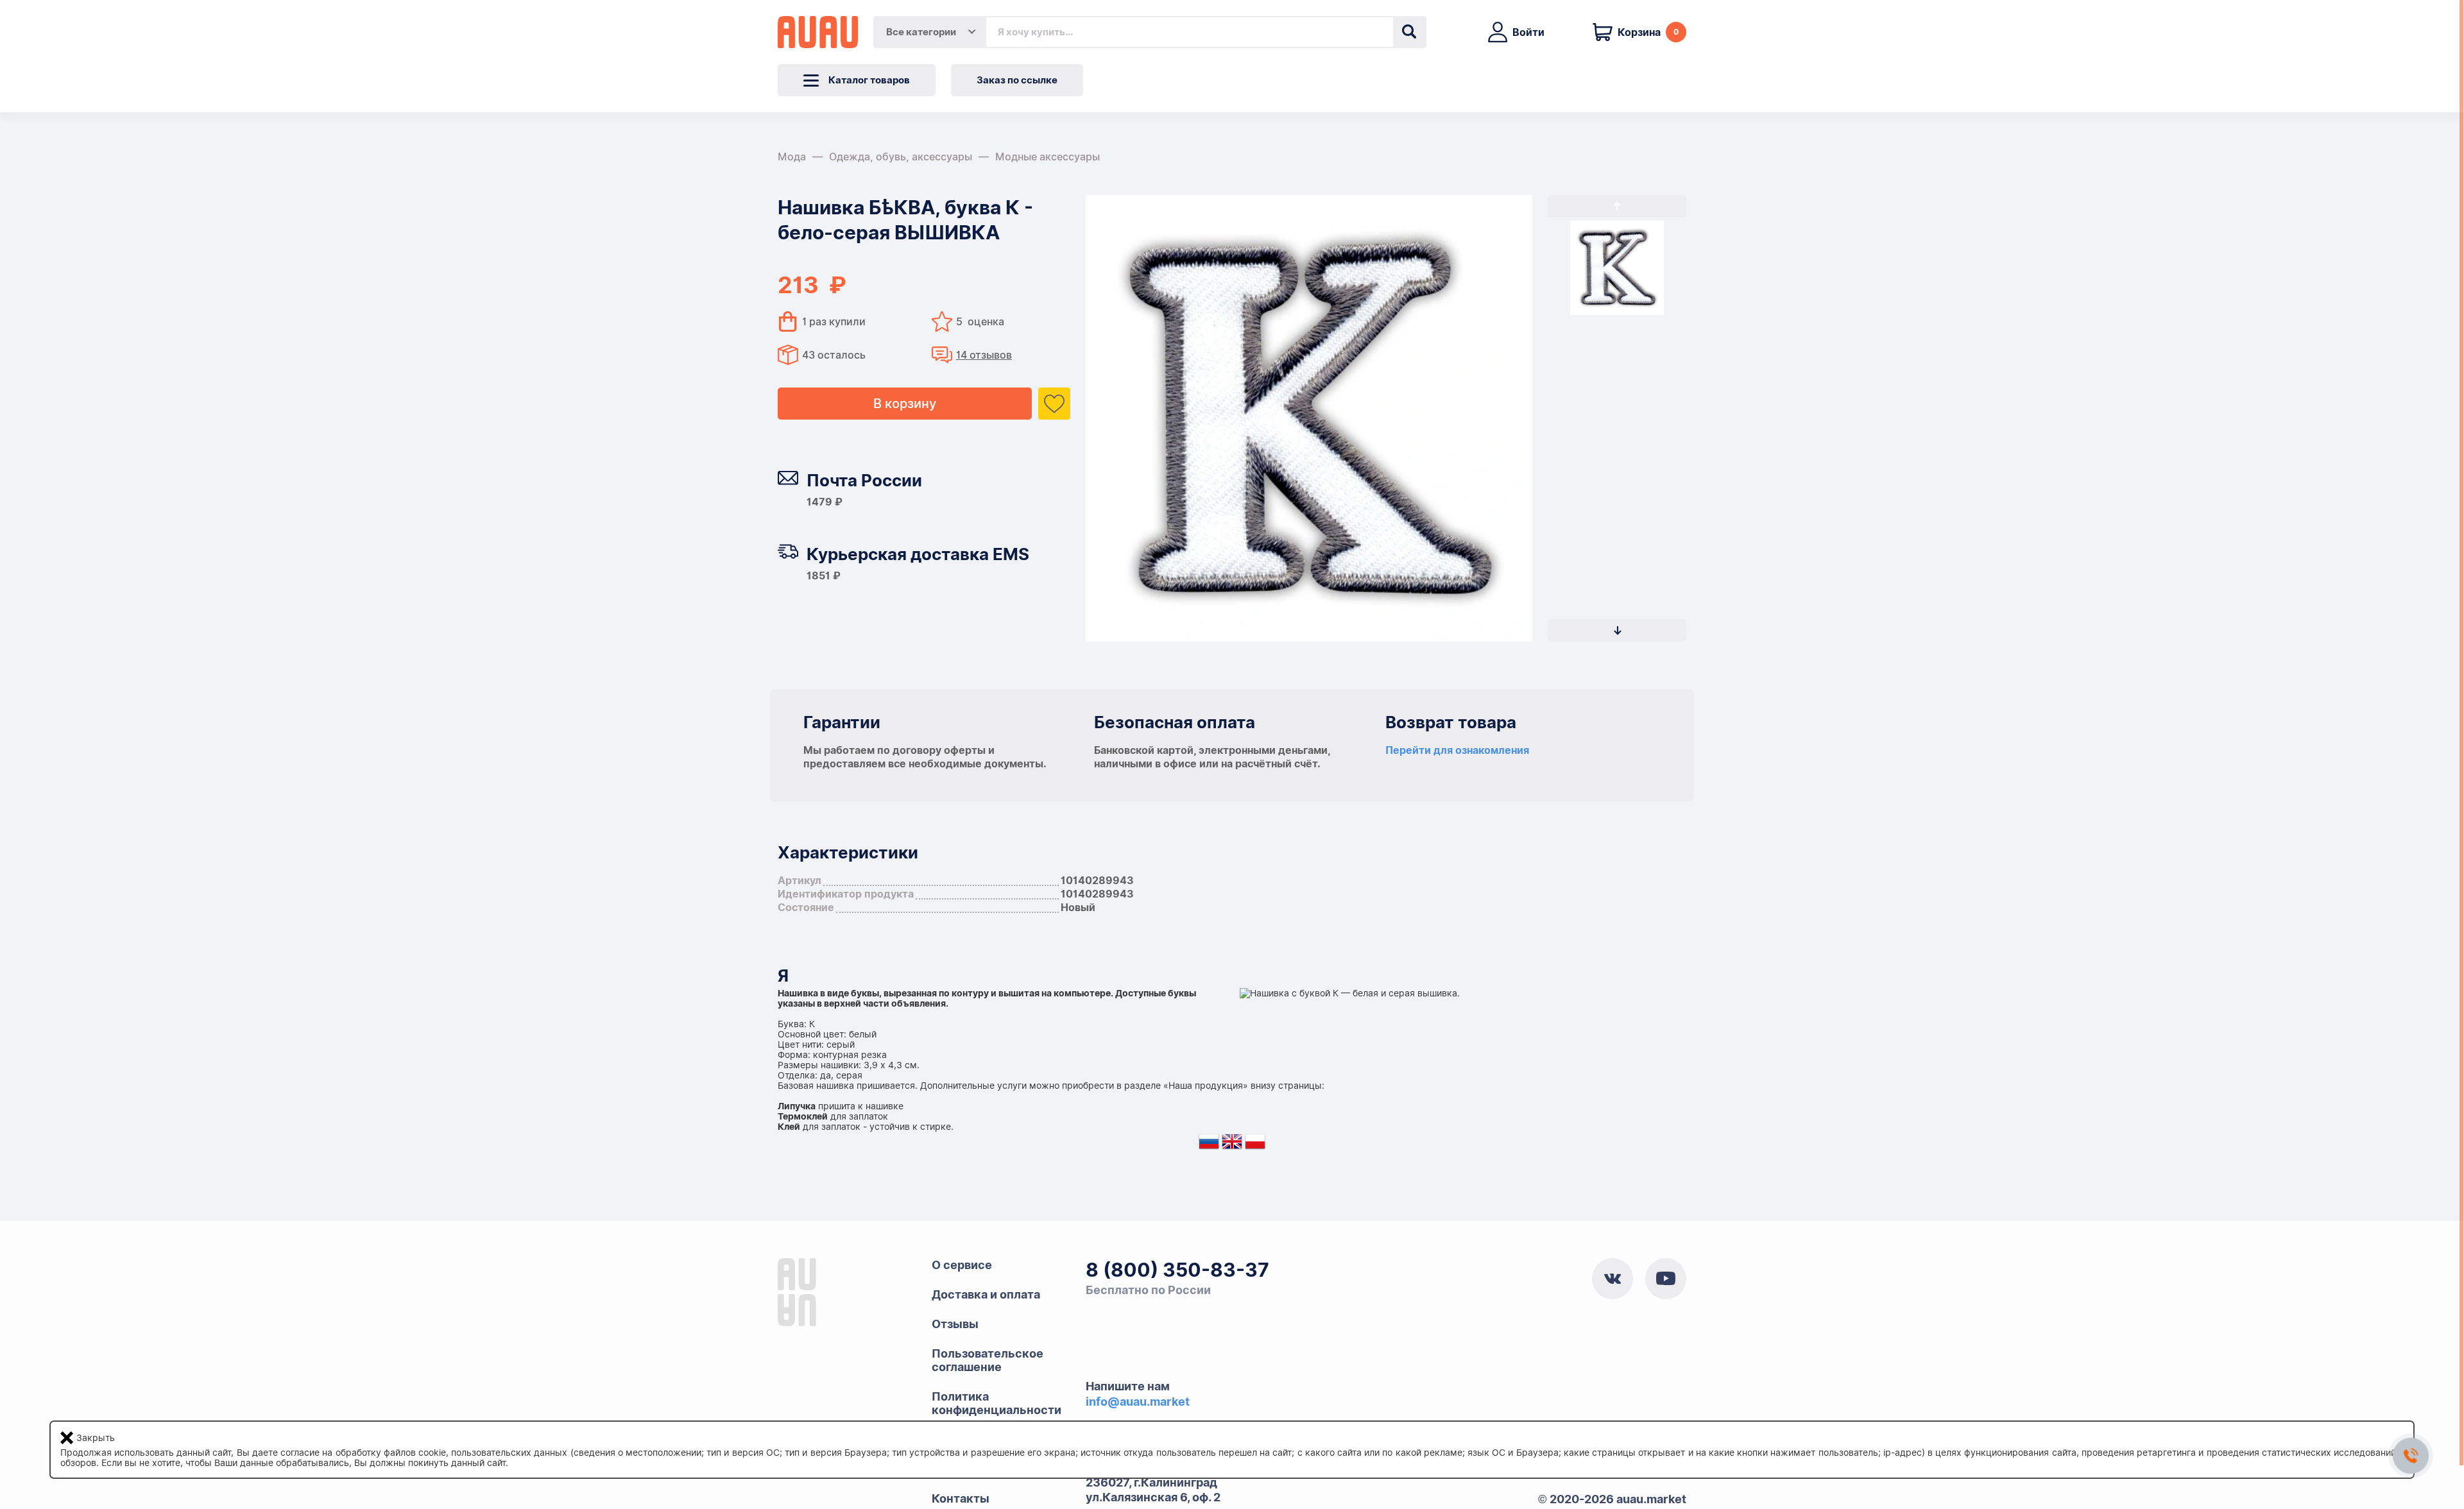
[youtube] (1666, 1279)
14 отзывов (984, 355)
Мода (792, 157)
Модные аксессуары (1048, 157)
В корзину (905, 404)
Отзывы (955, 1324)
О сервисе (962, 1265)
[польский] (1255, 1144)
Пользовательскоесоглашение (988, 1360)
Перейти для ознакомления (1457, 750)
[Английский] (1232, 1144)
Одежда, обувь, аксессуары (901, 157)
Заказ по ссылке (1017, 80)
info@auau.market (1138, 1402)
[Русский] (1209, 1144)
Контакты (961, 1498)
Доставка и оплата (986, 1294)
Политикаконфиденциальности (997, 1403)
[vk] (1613, 1279)
